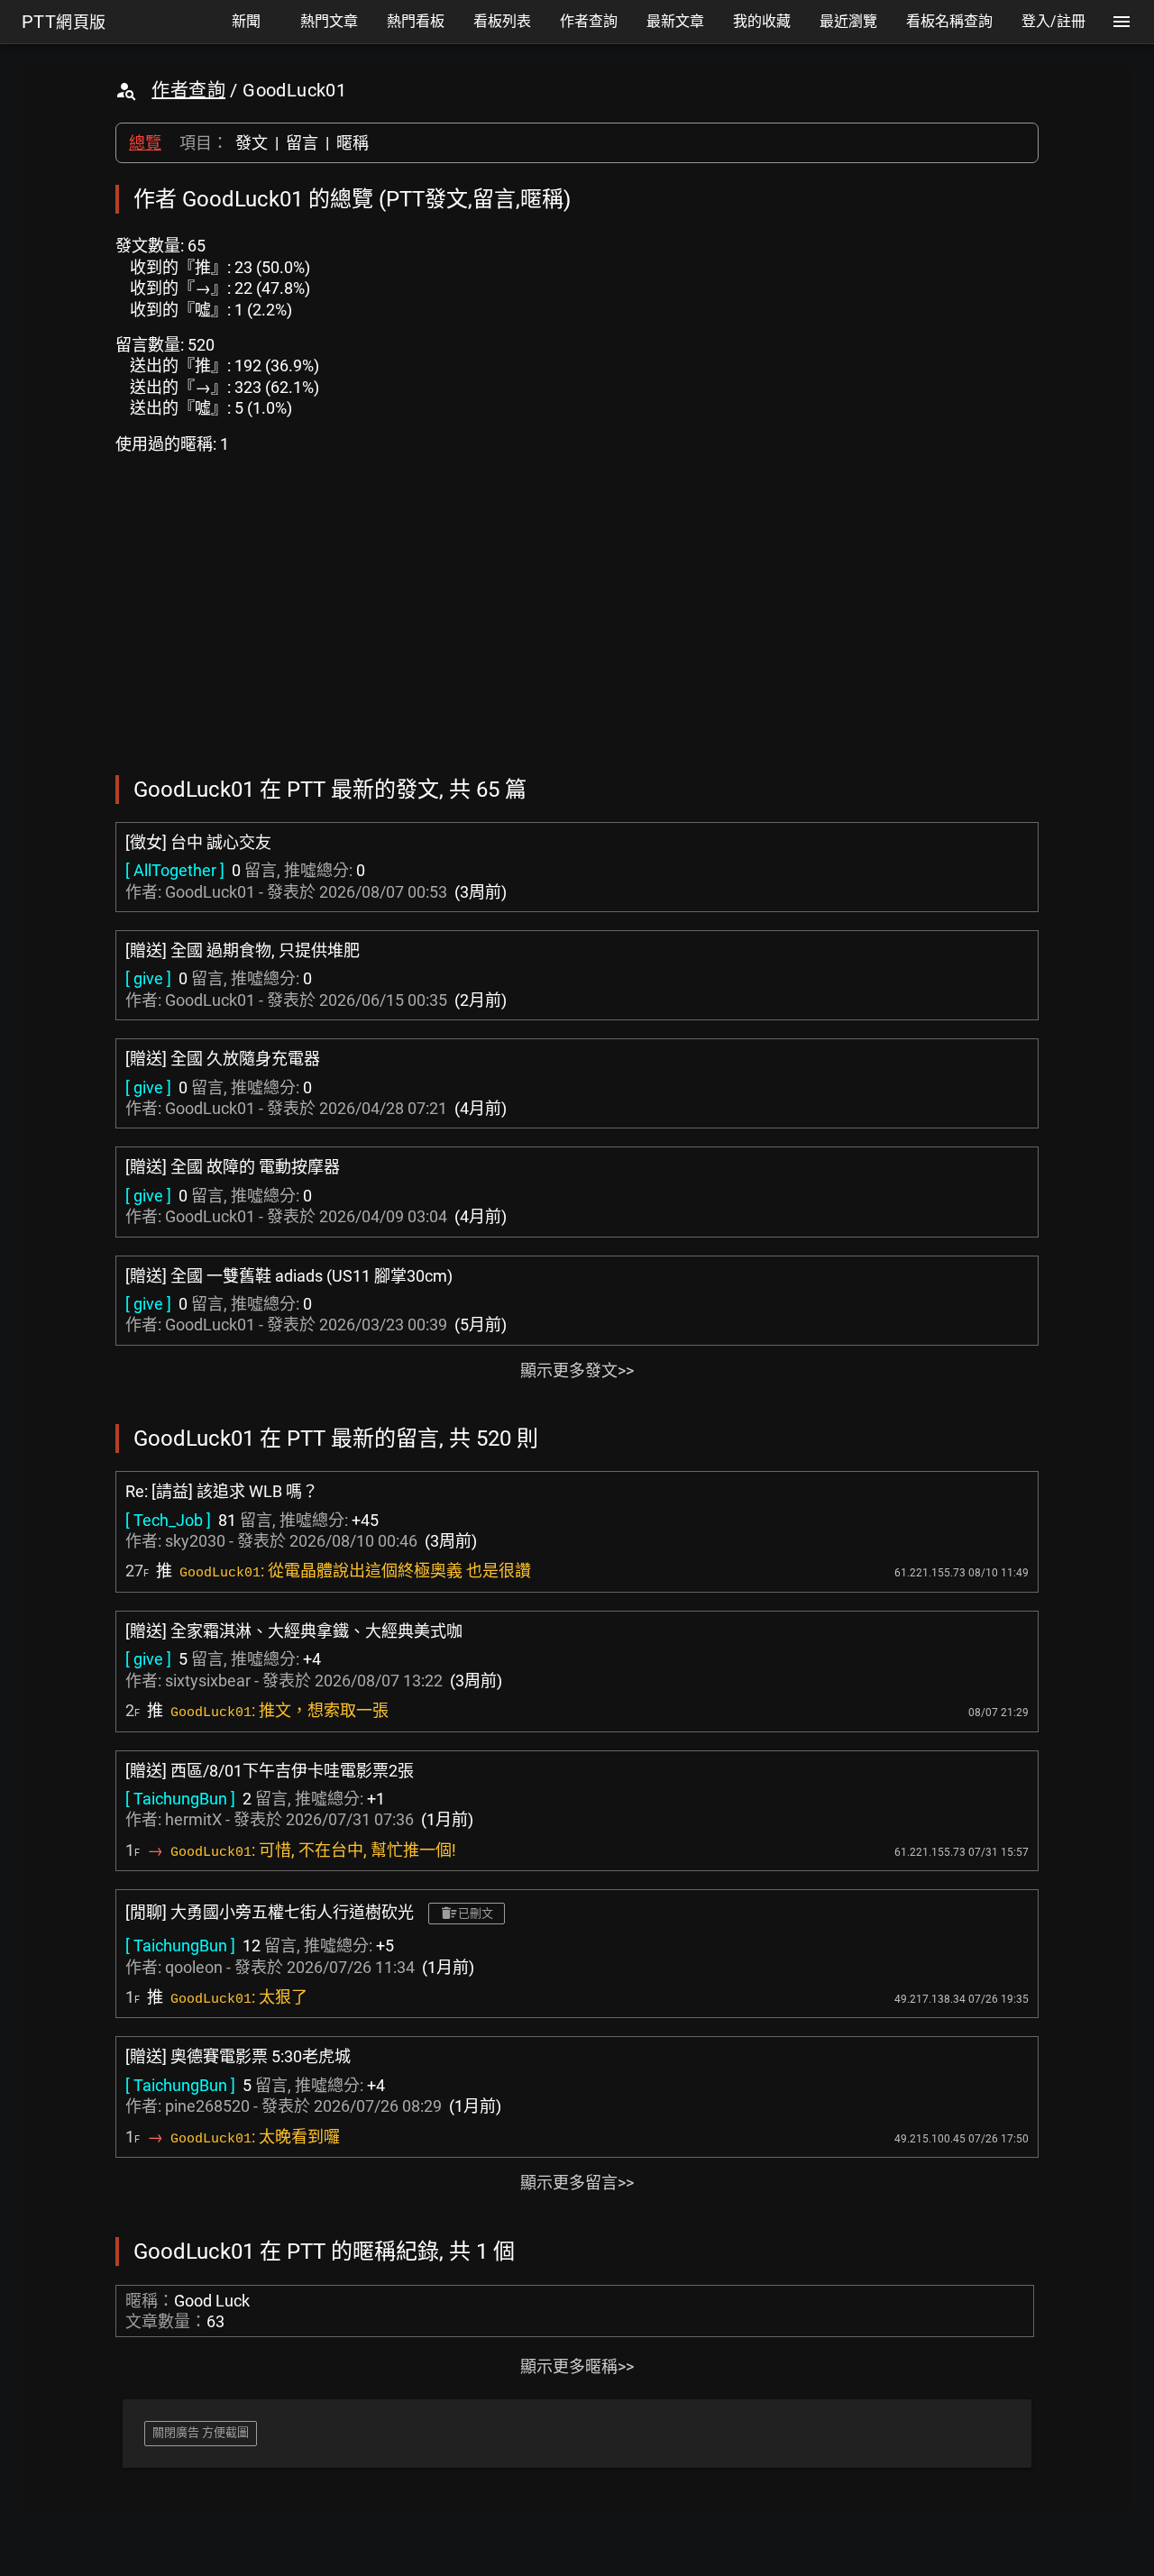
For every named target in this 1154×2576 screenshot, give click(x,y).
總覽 (145, 143)
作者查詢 (188, 90)
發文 (252, 143)
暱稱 (353, 143)
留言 (302, 143)
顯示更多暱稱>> (577, 2366)
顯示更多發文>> (577, 1370)
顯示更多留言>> (577, 2183)
